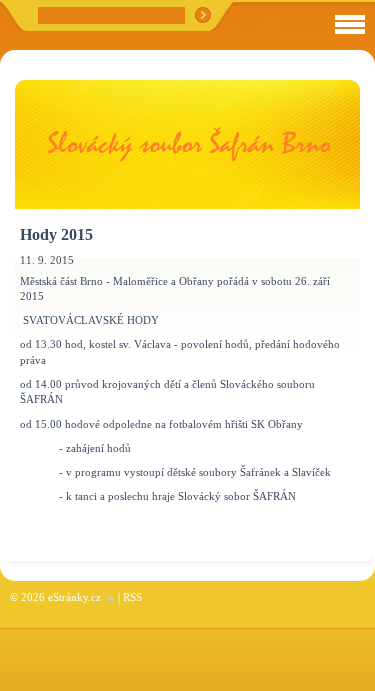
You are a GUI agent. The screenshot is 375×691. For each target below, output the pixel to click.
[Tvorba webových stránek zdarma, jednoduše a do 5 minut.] (111, 598)
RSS (132, 597)
